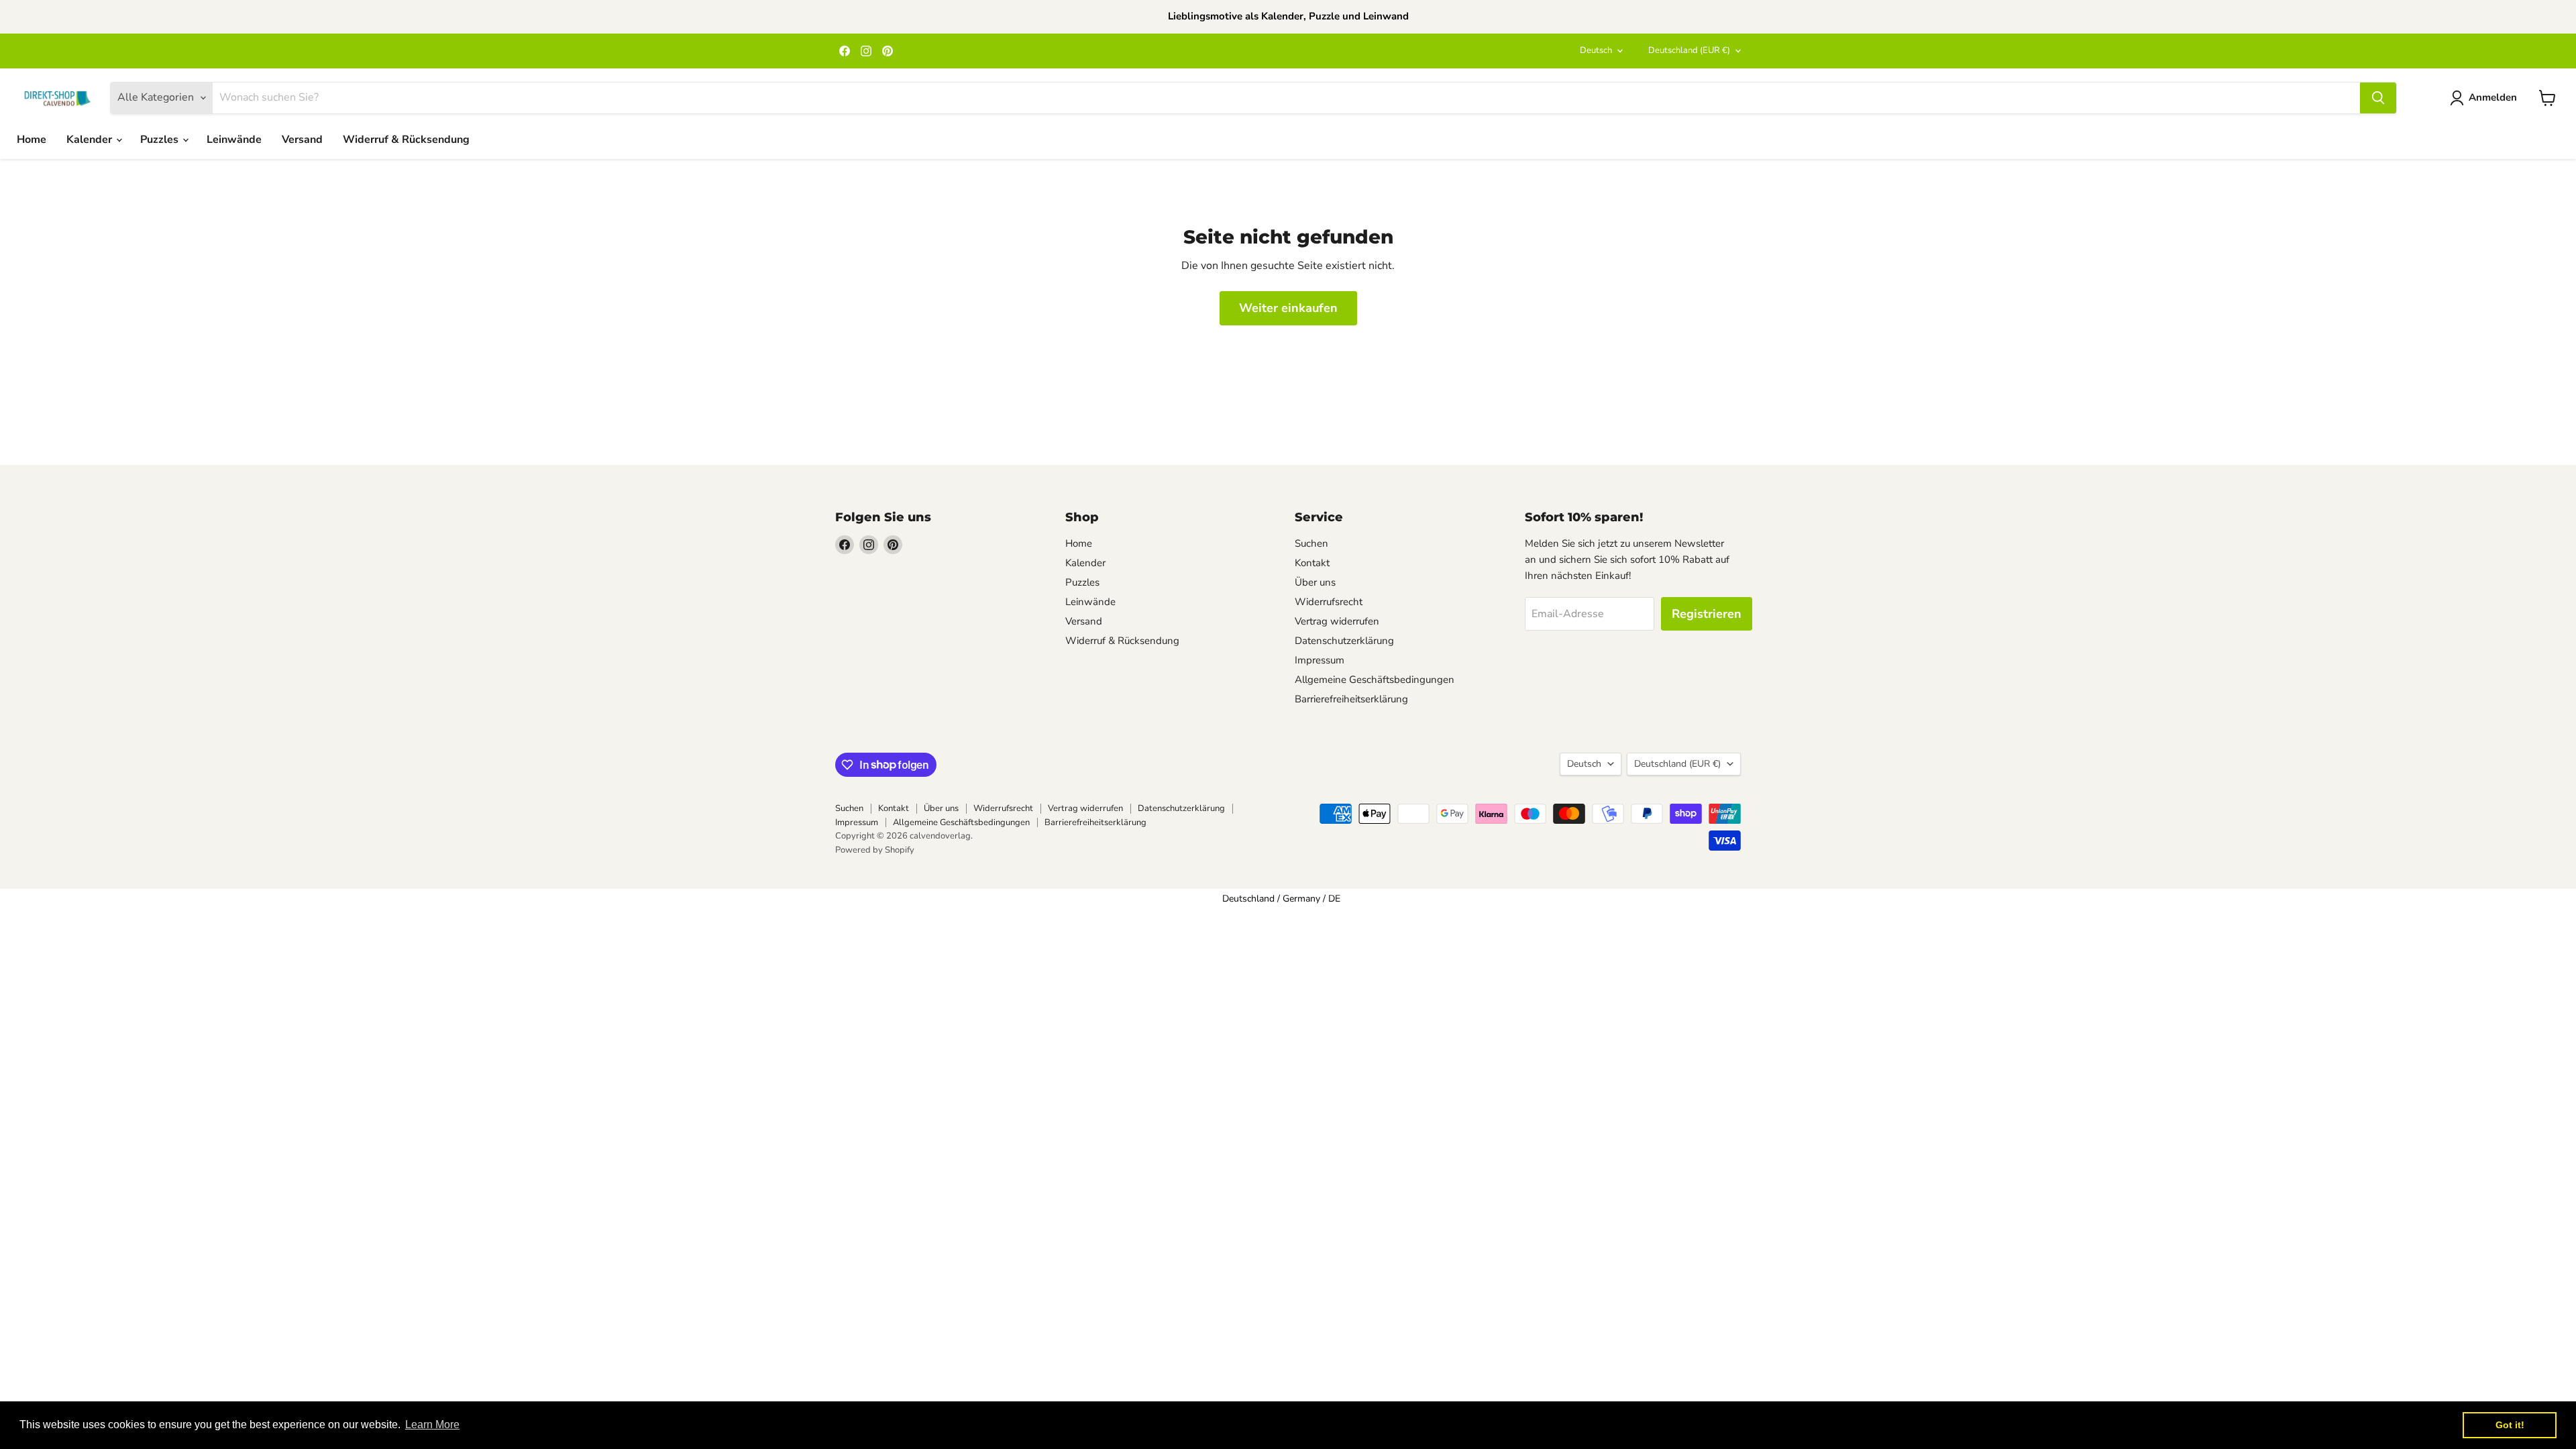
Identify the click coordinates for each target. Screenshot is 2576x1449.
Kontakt (1312, 563)
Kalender (91, 140)
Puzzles (161, 140)
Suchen (1311, 543)
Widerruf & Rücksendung (406, 140)
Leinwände (234, 140)
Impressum (1320, 660)
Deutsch (1596, 50)
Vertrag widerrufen (1337, 621)
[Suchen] (2378, 98)
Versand (302, 140)
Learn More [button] (432, 1425)
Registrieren (1707, 614)
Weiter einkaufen (1288, 308)
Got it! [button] (2510, 1425)
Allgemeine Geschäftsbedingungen (1375, 680)
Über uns (1315, 582)
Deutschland (1689, 50)
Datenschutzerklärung (1344, 641)
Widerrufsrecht (1329, 602)
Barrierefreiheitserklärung (1351, 699)
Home (32, 140)
